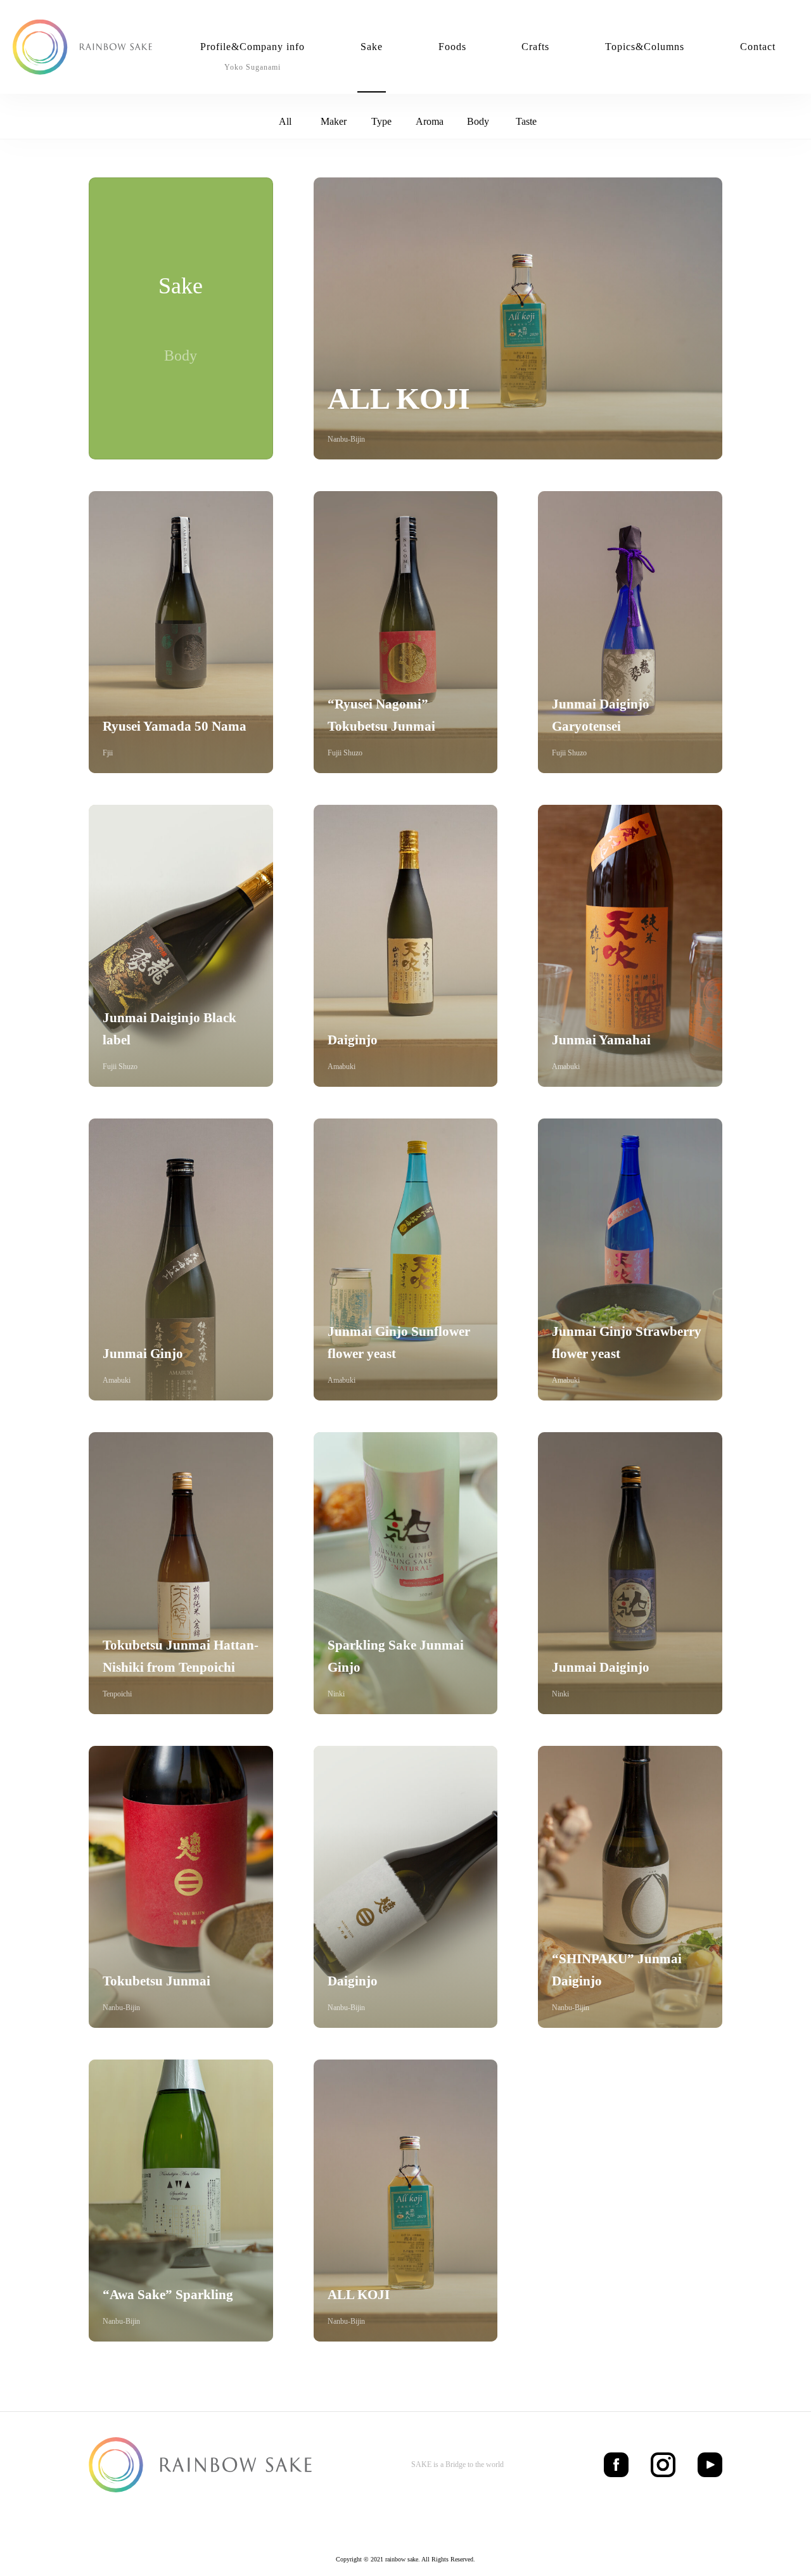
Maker (334, 121)
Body (478, 121)
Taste (526, 121)
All (285, 121)
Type (381, 121)
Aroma (430, 121)
